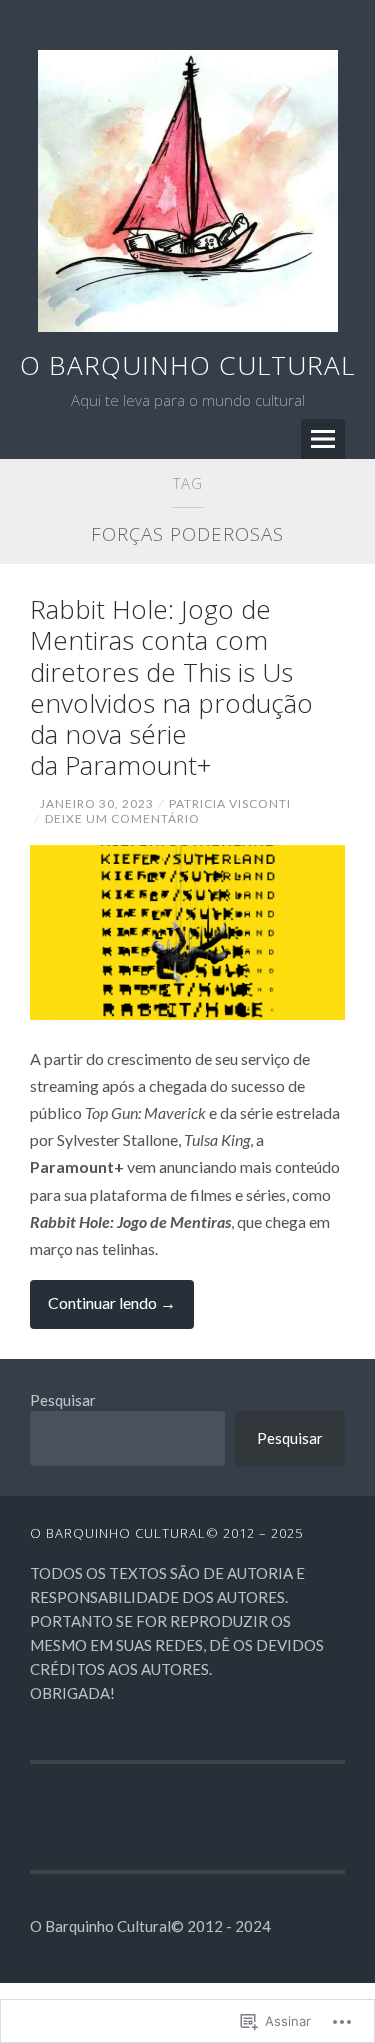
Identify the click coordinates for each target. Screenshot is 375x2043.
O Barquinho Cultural (187, 365)
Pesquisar (63, 1400)
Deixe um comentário (122, 818)
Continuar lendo (103, 1310)
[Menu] (323, 439)
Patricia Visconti (230, 803)
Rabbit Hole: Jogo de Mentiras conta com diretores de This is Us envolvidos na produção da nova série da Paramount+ (171, 687)
